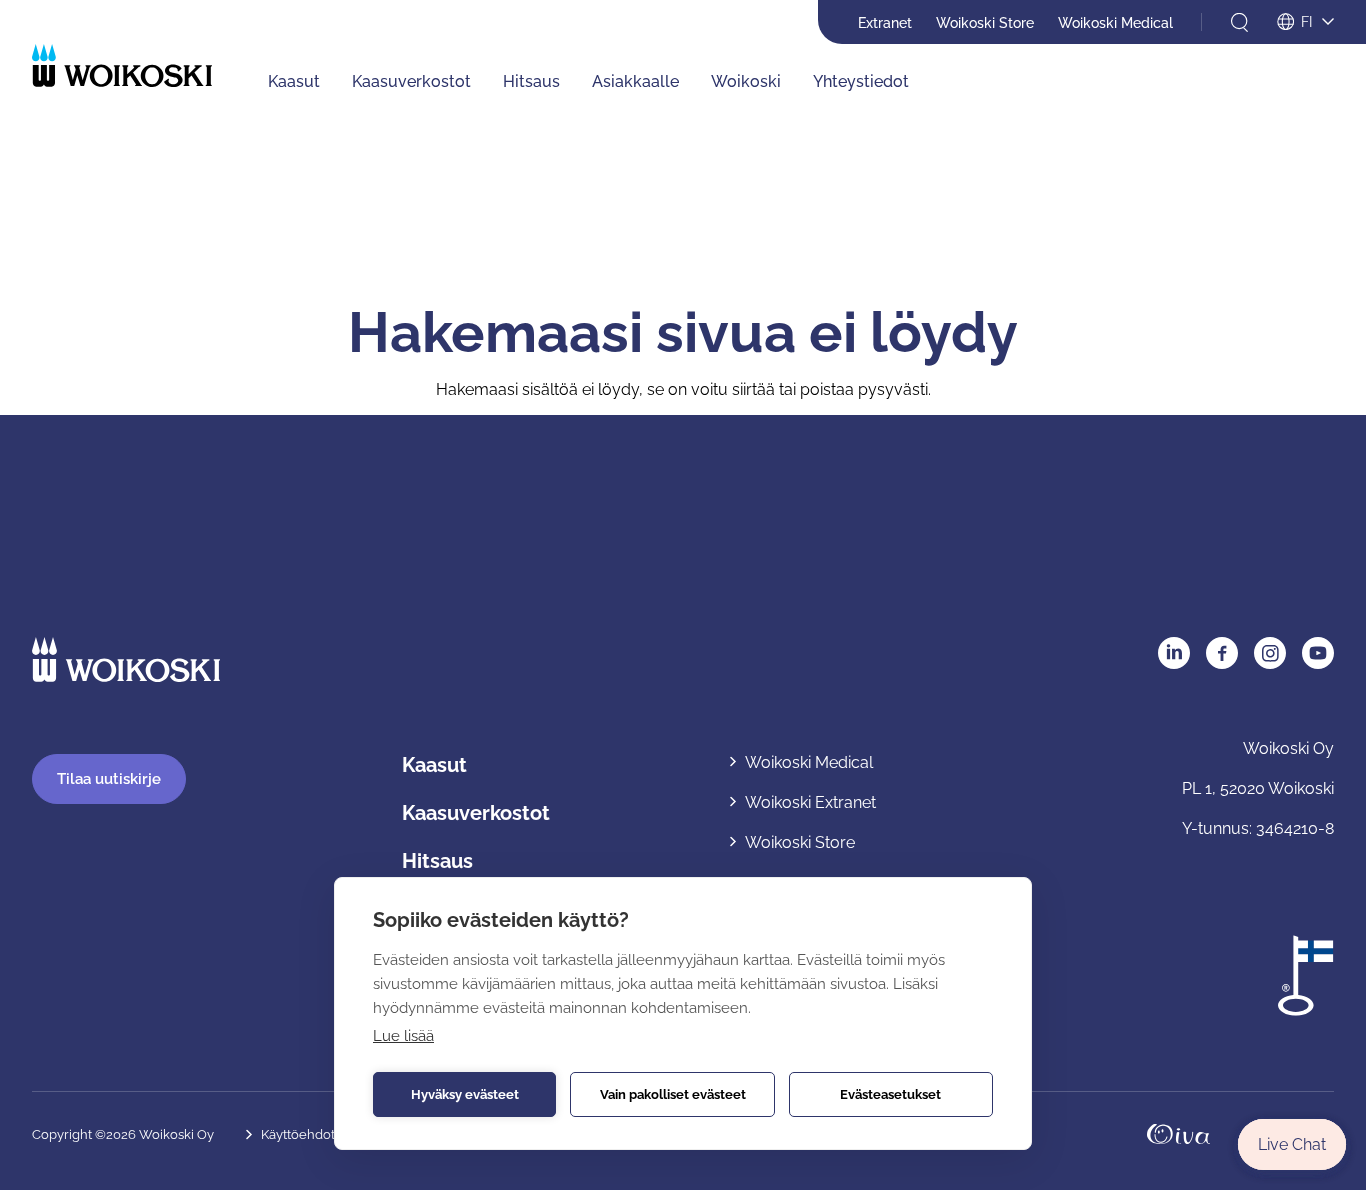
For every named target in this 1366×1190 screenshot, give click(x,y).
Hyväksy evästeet (465, 1094)
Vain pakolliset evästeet (673, 1094)
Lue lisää (403, 1036)
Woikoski (746, 81)
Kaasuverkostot (411, 81)
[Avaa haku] (1239, 22)
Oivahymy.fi (1178, 1134)
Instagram (1270, 653)
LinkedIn (1174, 653)
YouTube (1318, 653)
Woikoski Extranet (810, 802)
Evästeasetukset (890, 1094)
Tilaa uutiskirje (109, 779)
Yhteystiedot (861, 81)
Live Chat (1292, 1144)
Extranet (885, 23)
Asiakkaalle (635, 81)
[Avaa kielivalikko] (1305, 23)
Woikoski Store (985, 23)
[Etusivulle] (122, 65)
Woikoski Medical (1115, 23)
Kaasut (294, 81)
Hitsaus (531, 81)
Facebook (1222, 653)
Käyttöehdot (298, 1134)
